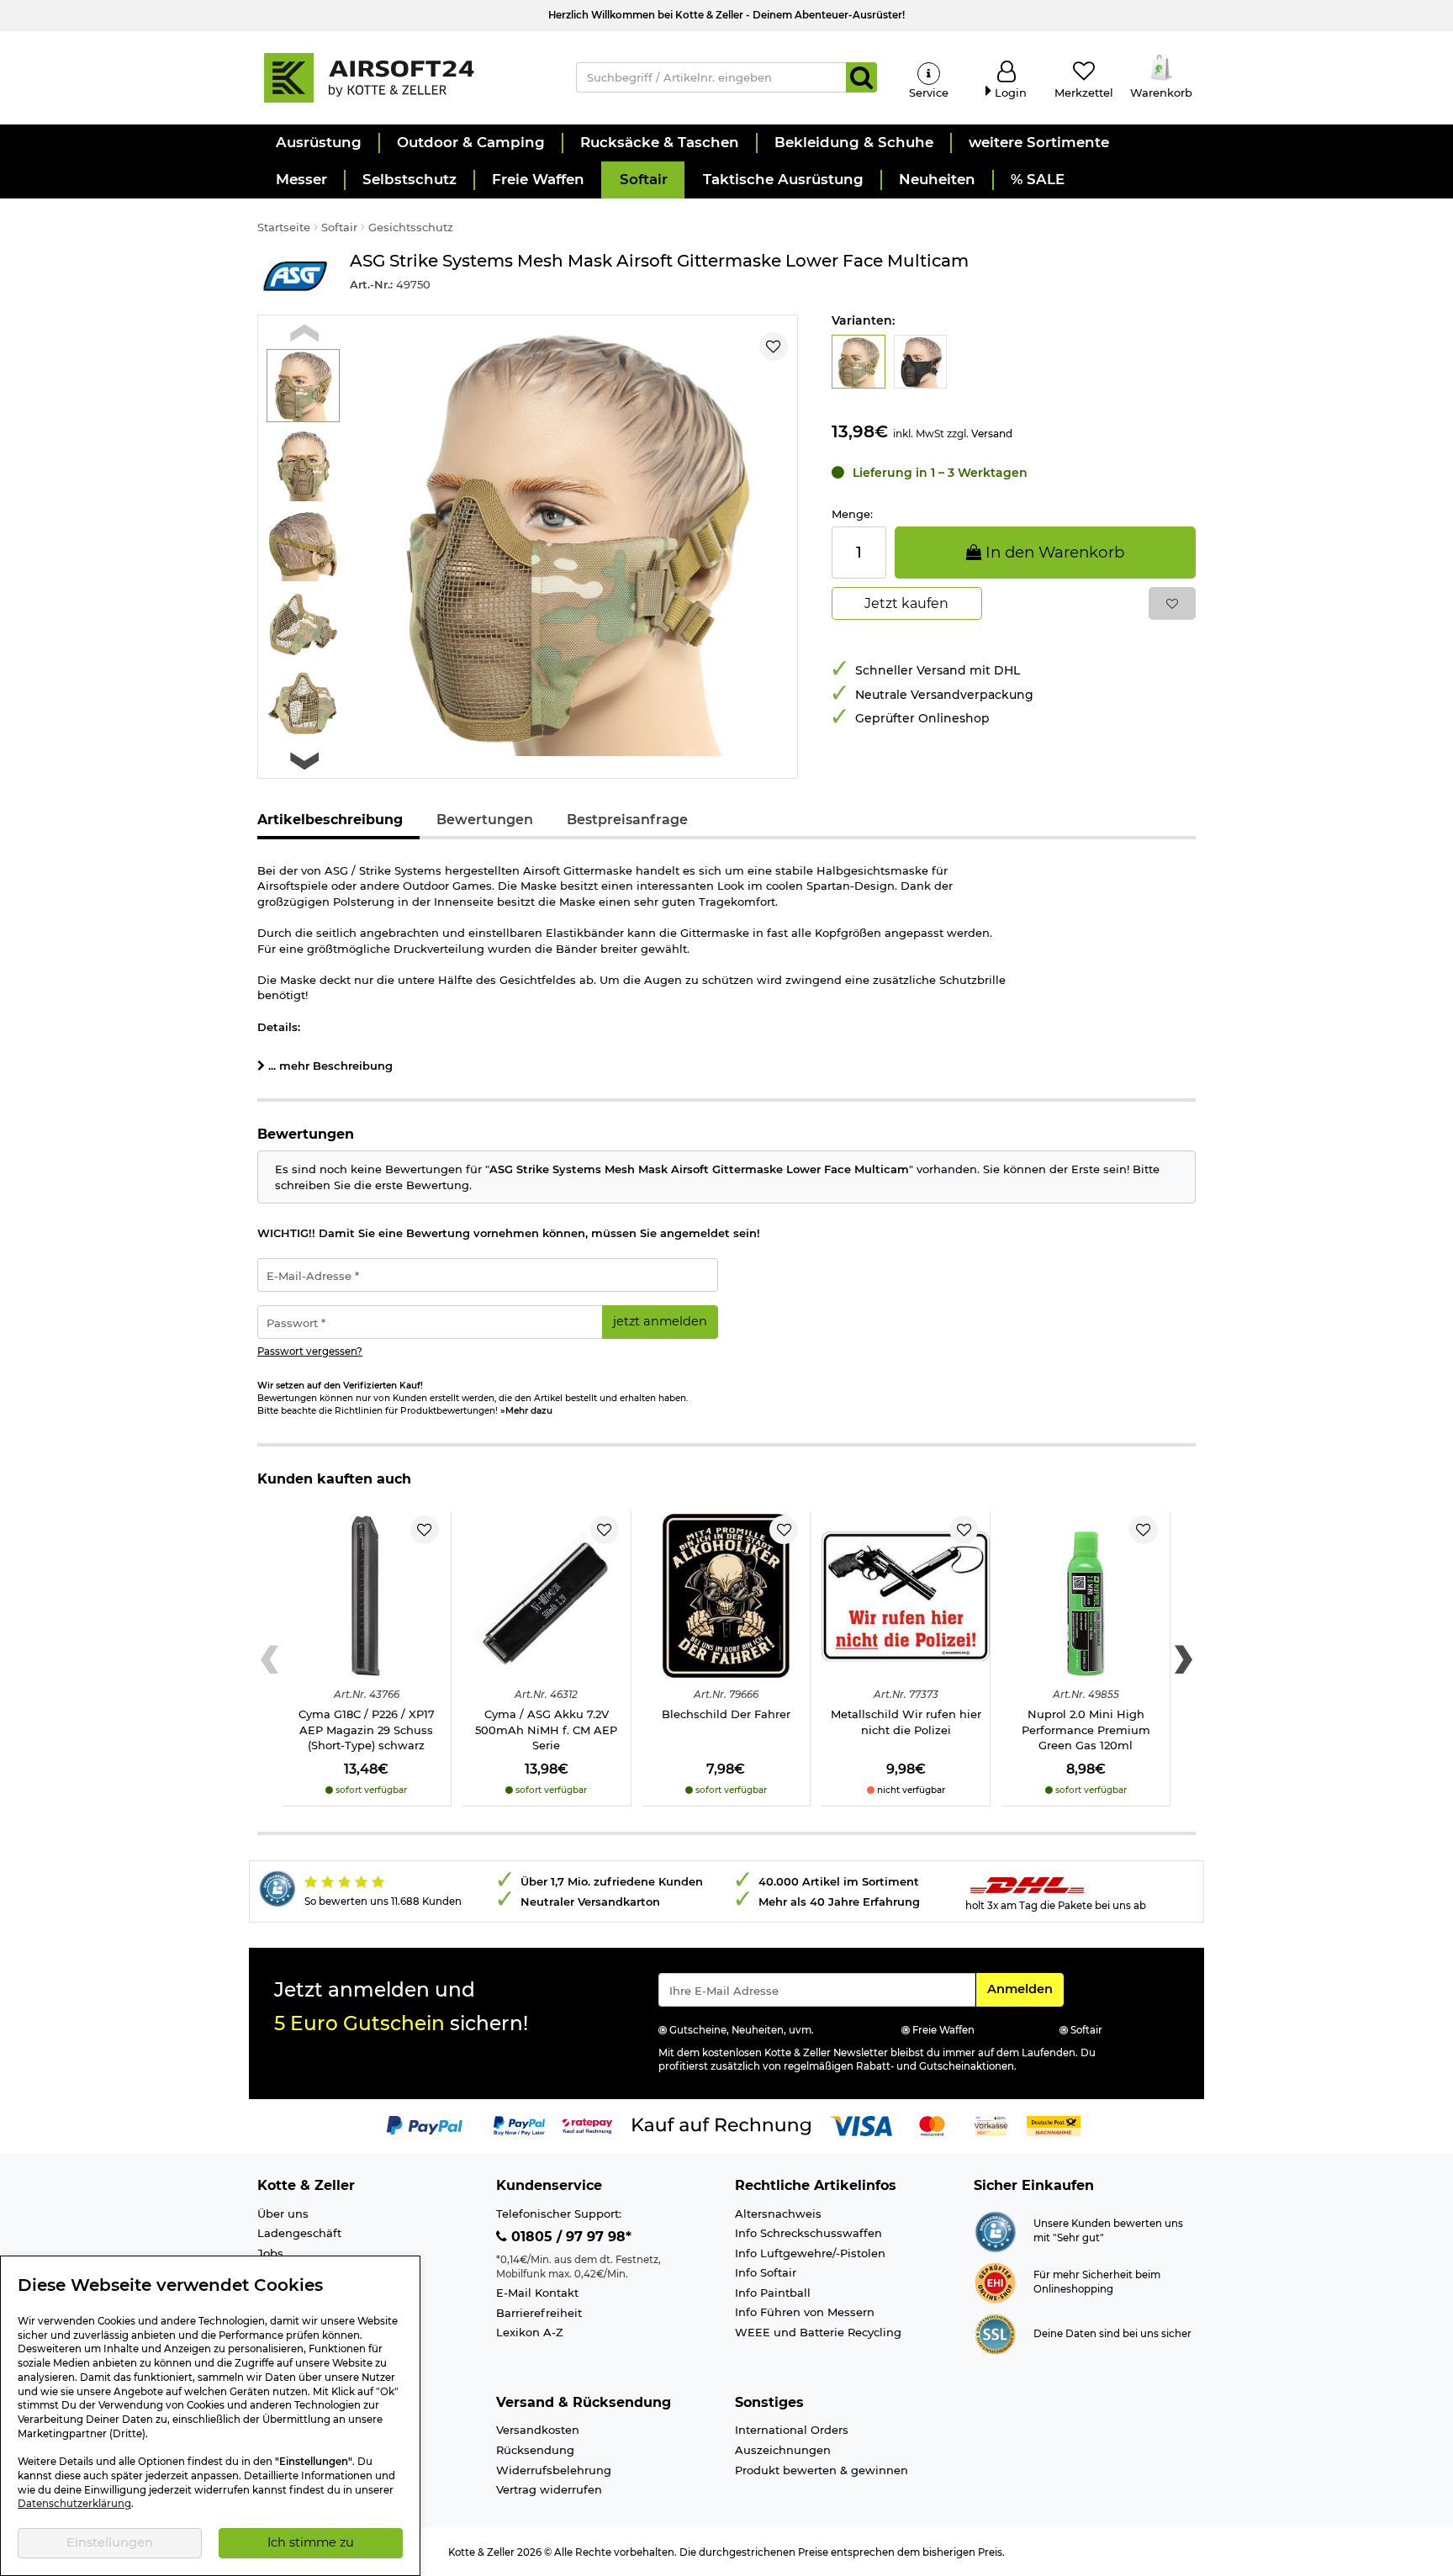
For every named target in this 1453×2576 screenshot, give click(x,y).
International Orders (792, 2430)
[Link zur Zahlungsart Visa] (861, 2124)
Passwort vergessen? (310, 1351)
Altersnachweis (778, 2214)
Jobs (270, 2253)
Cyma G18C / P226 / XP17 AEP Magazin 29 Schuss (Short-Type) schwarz (367, 1730)
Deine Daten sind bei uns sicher (1112, 2334)
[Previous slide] (304, 333)
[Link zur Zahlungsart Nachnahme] (1054, 2124)
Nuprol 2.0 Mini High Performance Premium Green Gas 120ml (1086, 1730)
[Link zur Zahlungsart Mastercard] (932, 2124)
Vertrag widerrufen (549, 2489)
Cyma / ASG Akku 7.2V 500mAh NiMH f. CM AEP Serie (546, 1730)
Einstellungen (110, 2542)
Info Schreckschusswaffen (808, 2233)
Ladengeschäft (299, 2233)
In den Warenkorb (1053, 552)
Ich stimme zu (311, 2542)
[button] (318, 143)
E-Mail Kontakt (537, 2293)
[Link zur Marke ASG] (295, 275)
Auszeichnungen (783, 2450)
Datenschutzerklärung (74, 2504)
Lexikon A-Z (530, 2332)
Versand (992, 434)
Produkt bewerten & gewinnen (822, 2470)
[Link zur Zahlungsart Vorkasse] (991, 2124)
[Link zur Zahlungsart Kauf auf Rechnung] (721, 2124)
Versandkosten (538, 2430)
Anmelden (1025, 1989)
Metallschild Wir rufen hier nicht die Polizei (906, 1722)
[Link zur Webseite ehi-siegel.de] (995, 2282)
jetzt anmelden (660, 1321)
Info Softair (766, 2272)
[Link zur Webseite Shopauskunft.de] (995, 2230)
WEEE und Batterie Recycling (818, 2332)
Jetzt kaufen (906, 603)
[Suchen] (861, 77)
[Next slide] (304, 761)
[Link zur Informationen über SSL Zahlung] (995, 2333)
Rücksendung (535, 2450)
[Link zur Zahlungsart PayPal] (425, 2124)
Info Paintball (773, 2293)
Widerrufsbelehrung (554, 2470)
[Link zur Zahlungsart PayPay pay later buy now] (519, 2124)
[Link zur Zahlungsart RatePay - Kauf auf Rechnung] (587, 2124)
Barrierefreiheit (539, 2313)
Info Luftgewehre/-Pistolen (810, 2253)
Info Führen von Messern (805, 2312)
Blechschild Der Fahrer (726, 1714)
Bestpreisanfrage (627, 820)
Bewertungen (485, 820)
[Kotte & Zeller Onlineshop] (399, 77)
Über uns (283, 2214)
